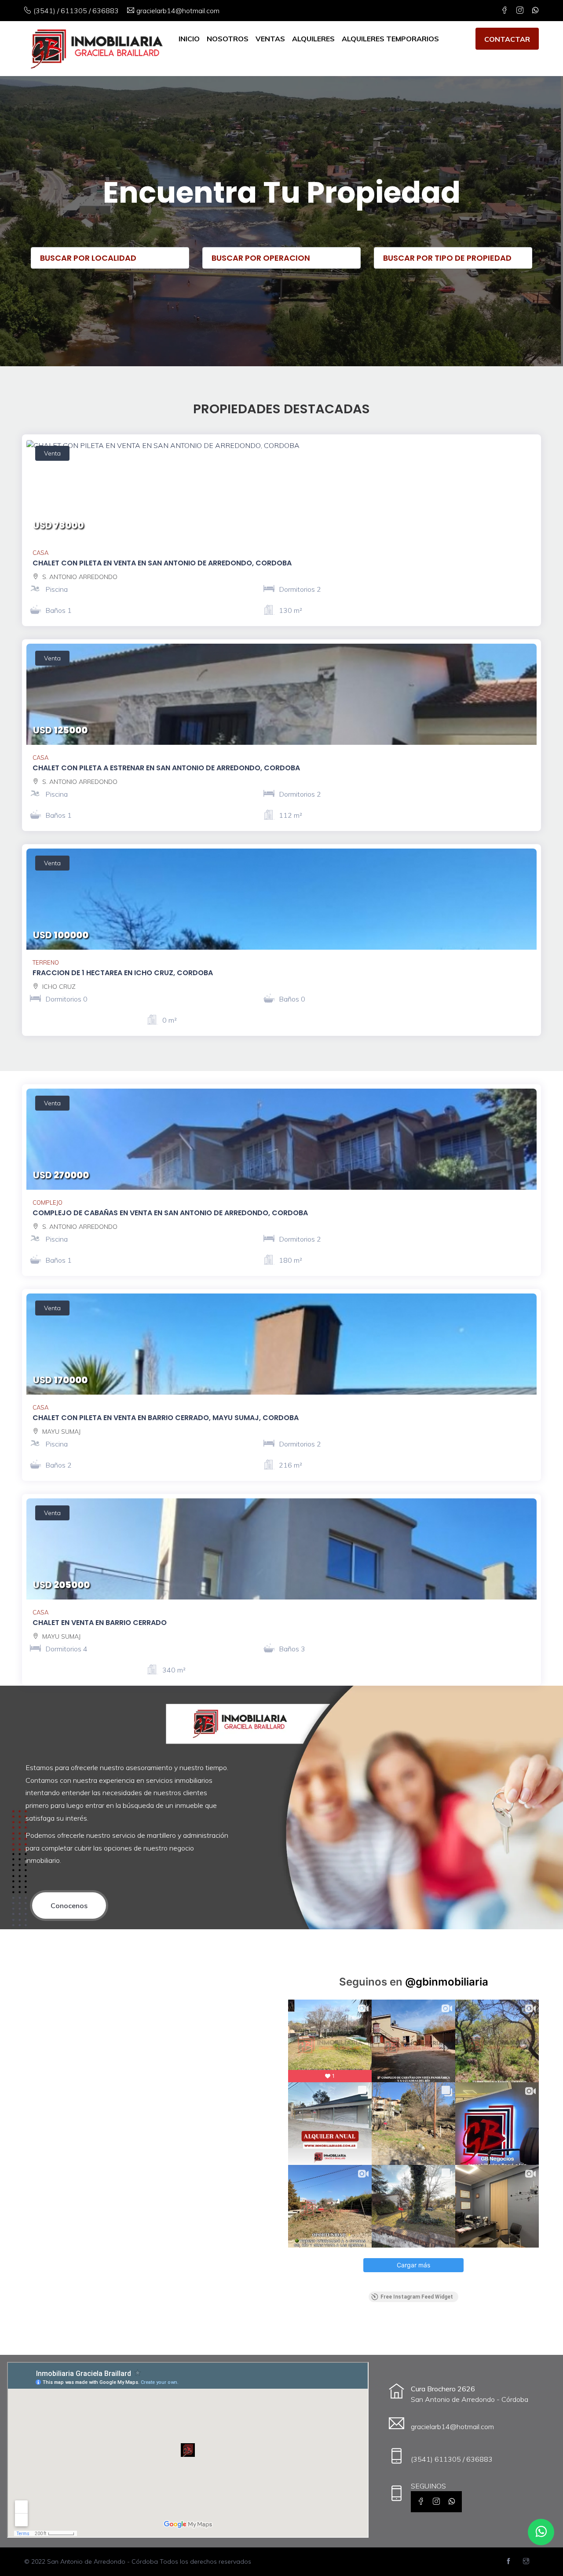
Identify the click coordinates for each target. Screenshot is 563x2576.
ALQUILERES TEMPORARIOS (390, 39)
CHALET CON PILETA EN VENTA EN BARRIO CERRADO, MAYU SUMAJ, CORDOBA (166, 1418)
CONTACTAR (507, 39)
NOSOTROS (228, 39)
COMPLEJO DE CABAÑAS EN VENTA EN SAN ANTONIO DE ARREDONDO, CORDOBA (170, 1213)
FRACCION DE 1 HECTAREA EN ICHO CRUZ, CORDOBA (123, 973)
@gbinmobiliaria (447, 1982)
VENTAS (270, 39)
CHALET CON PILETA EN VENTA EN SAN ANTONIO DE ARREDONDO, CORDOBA (162, 563)
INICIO (189, 39)
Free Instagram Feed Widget (417, 2297)
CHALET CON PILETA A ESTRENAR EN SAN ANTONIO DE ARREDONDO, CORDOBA (166, 768)
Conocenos (69, 1906)
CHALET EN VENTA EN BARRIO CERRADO (100, 1623)
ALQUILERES (313, 39)
